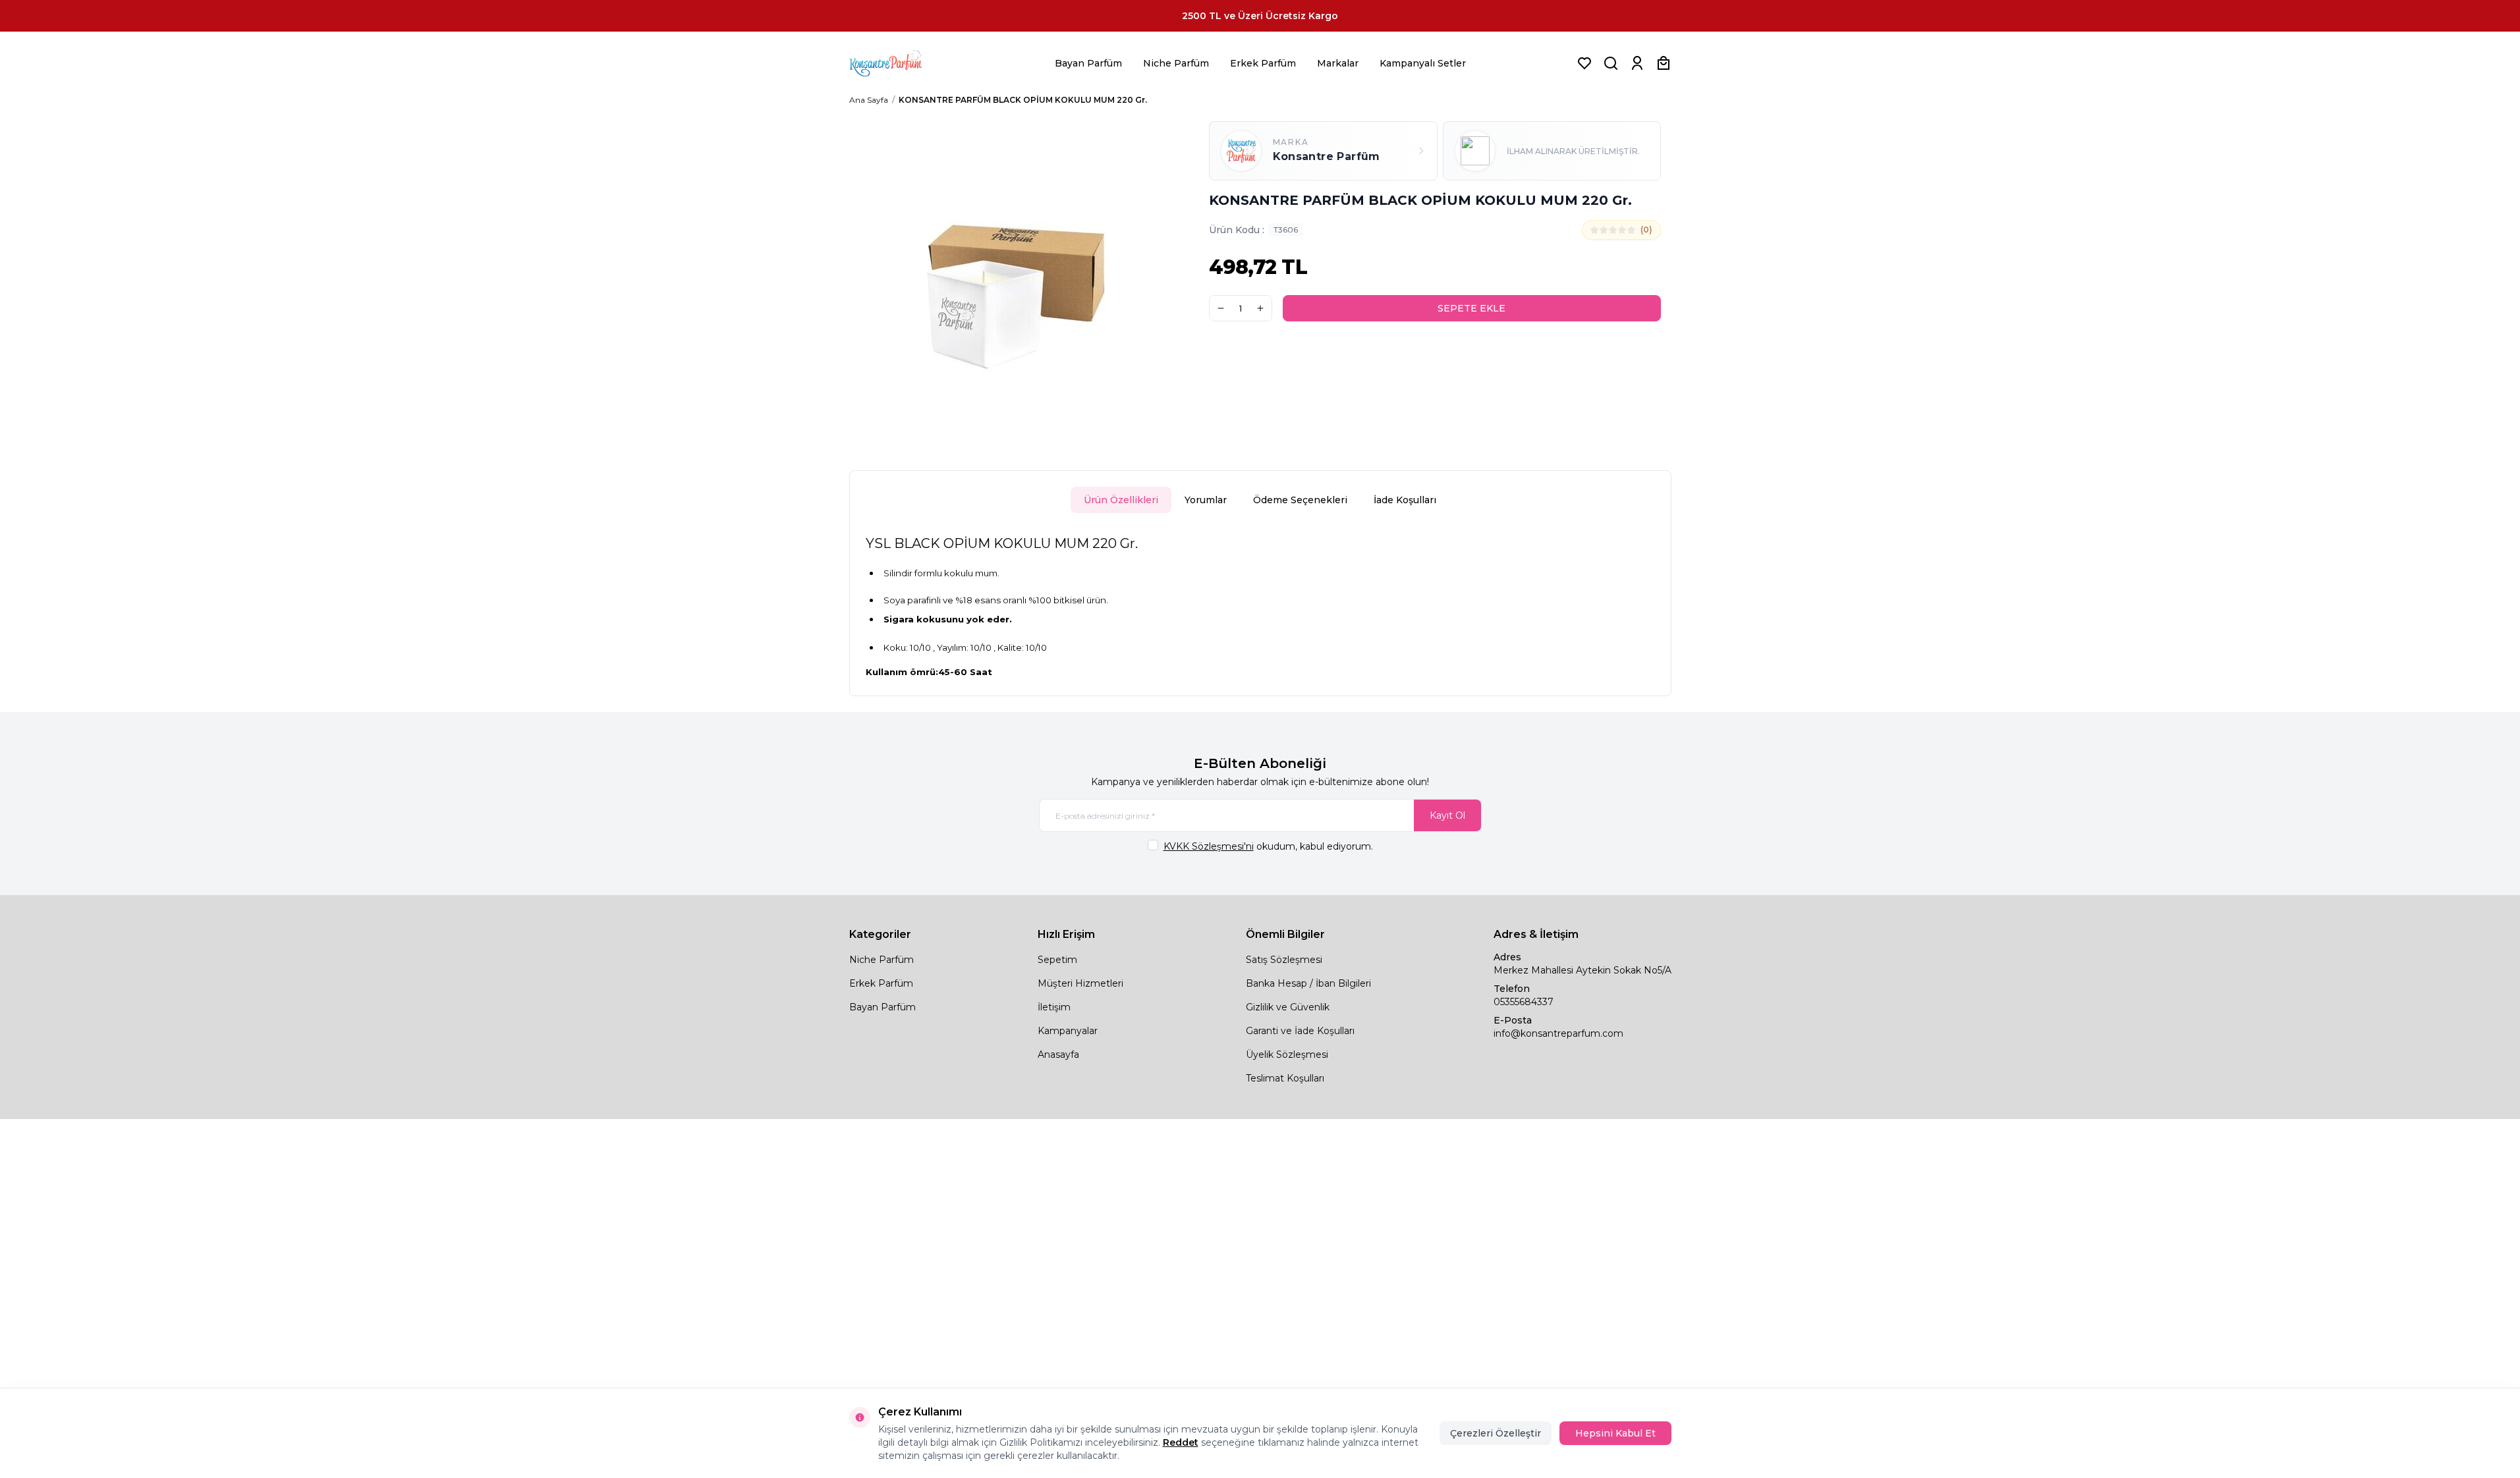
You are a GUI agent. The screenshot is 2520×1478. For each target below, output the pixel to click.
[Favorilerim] (1584, 63)
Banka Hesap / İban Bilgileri (1308, 983)
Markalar (1338, 63)
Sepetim (1057, 960)
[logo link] (902, 63)
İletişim (1054, 1007)
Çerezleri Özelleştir (1496, 1433)
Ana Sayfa (869, 100)
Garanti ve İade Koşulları (1300, 1031)
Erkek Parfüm (1263, 63)
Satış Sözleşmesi (1284, 960)
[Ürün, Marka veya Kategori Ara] (1611, 63)
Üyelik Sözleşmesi (1287, 1054)
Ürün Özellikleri (1121, 500)
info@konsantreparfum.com (1558, 1033)
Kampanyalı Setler (1423, 63)
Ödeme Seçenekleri (1300, 500)
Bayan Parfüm (1088, 63)
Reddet (1181, 1442)
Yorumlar (1206, 500)
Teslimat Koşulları (1285, 1078)
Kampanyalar (1068, 1031)
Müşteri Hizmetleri (1080, 983)
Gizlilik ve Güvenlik (1288, 1007)
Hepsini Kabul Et (1615, 1433)
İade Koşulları (1405, 500)
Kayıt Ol (1447, 815)
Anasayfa (1058, 1054)
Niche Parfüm (1176, 63)
